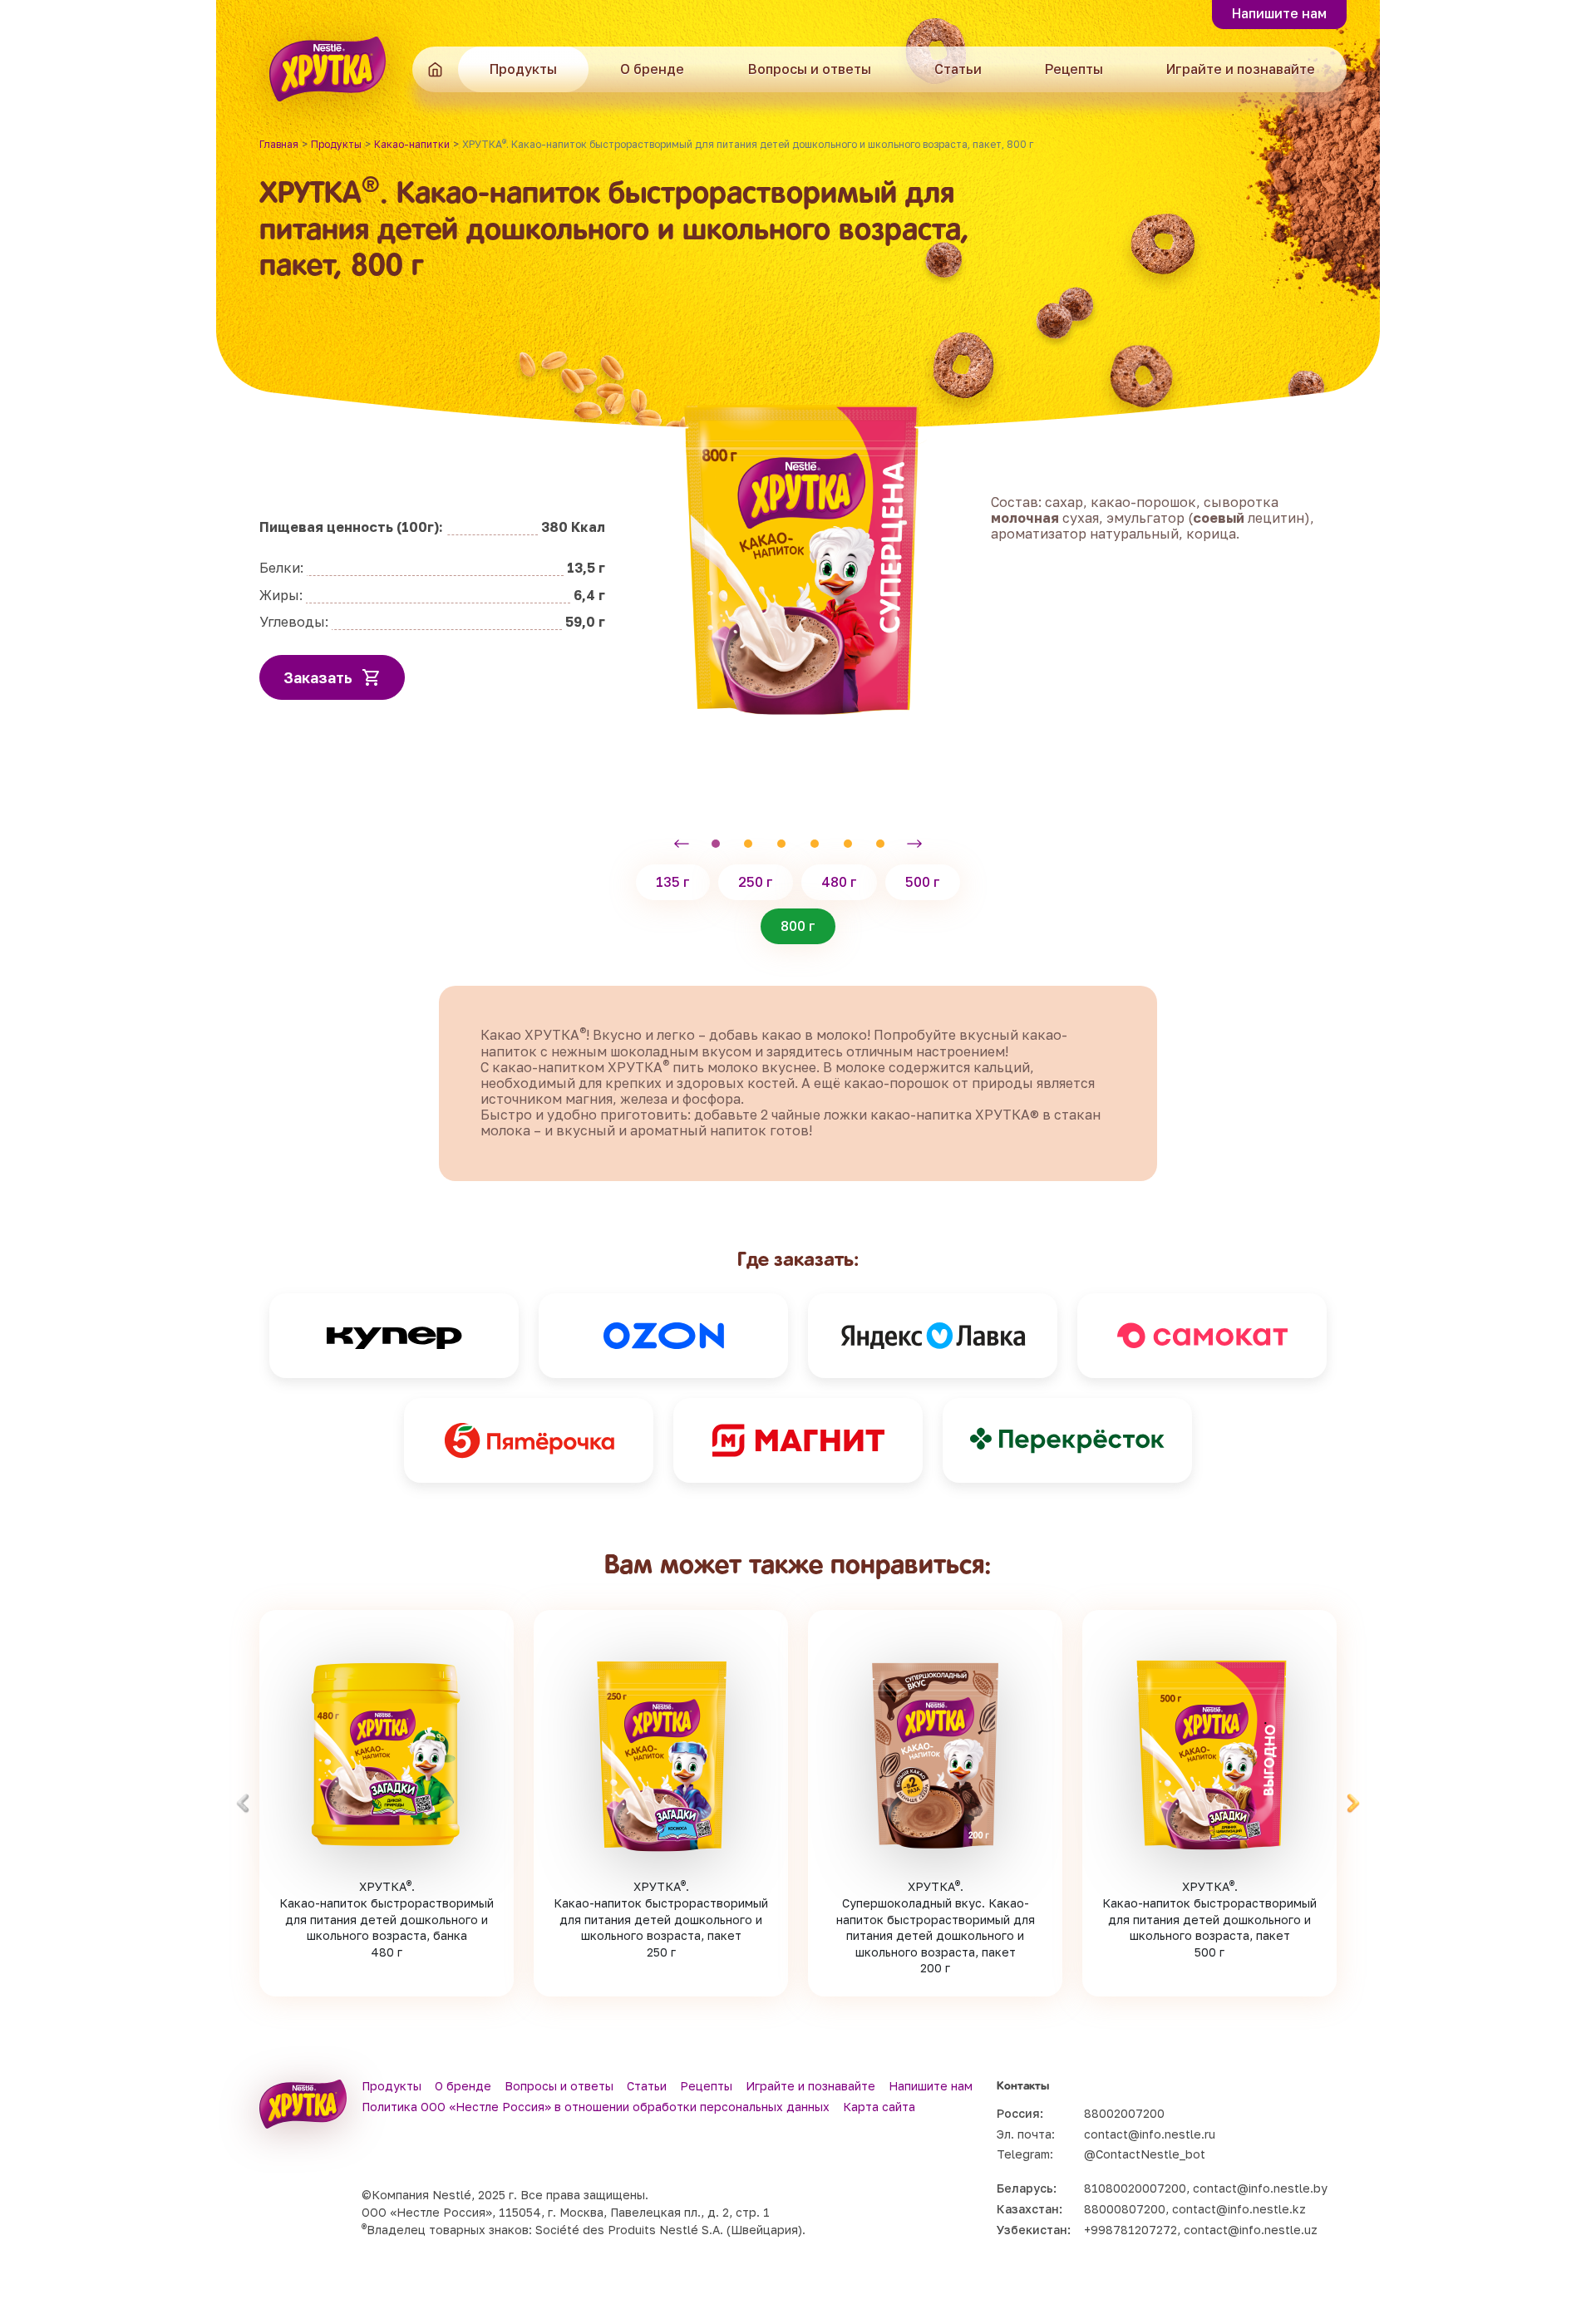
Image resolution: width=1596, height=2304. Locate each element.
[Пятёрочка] (529, 1440)
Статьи (958, 69)
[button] (682, 844)
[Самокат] (1202, 1336)
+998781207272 (1130, 2230)
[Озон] (663, 1336)
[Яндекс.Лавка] (933, 1336)
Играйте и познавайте (1241, 69)
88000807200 (1125, 2209)
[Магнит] (798, 1440)
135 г (673, 882)
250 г (756, 882)
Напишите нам (1279, 13)
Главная (435, 69)
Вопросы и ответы (810, 69)
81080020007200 (1135, 2188)
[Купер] (394, 1336)
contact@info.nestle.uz (1251, 2230)
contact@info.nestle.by (1260, 2188)
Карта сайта (879, 2107)
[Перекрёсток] (1067, 1440)
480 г (839, 882)
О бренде (652, 69)
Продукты (523, 69)
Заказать (318, 677)
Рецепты (1074, 69)
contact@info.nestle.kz (1239, 2209)
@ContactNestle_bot (1145, 2154)
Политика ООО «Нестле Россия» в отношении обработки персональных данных (596, 2107)
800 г (798, 926)
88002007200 (1124, 2113)
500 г (923, 882)
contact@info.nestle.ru (1150, 2134)
